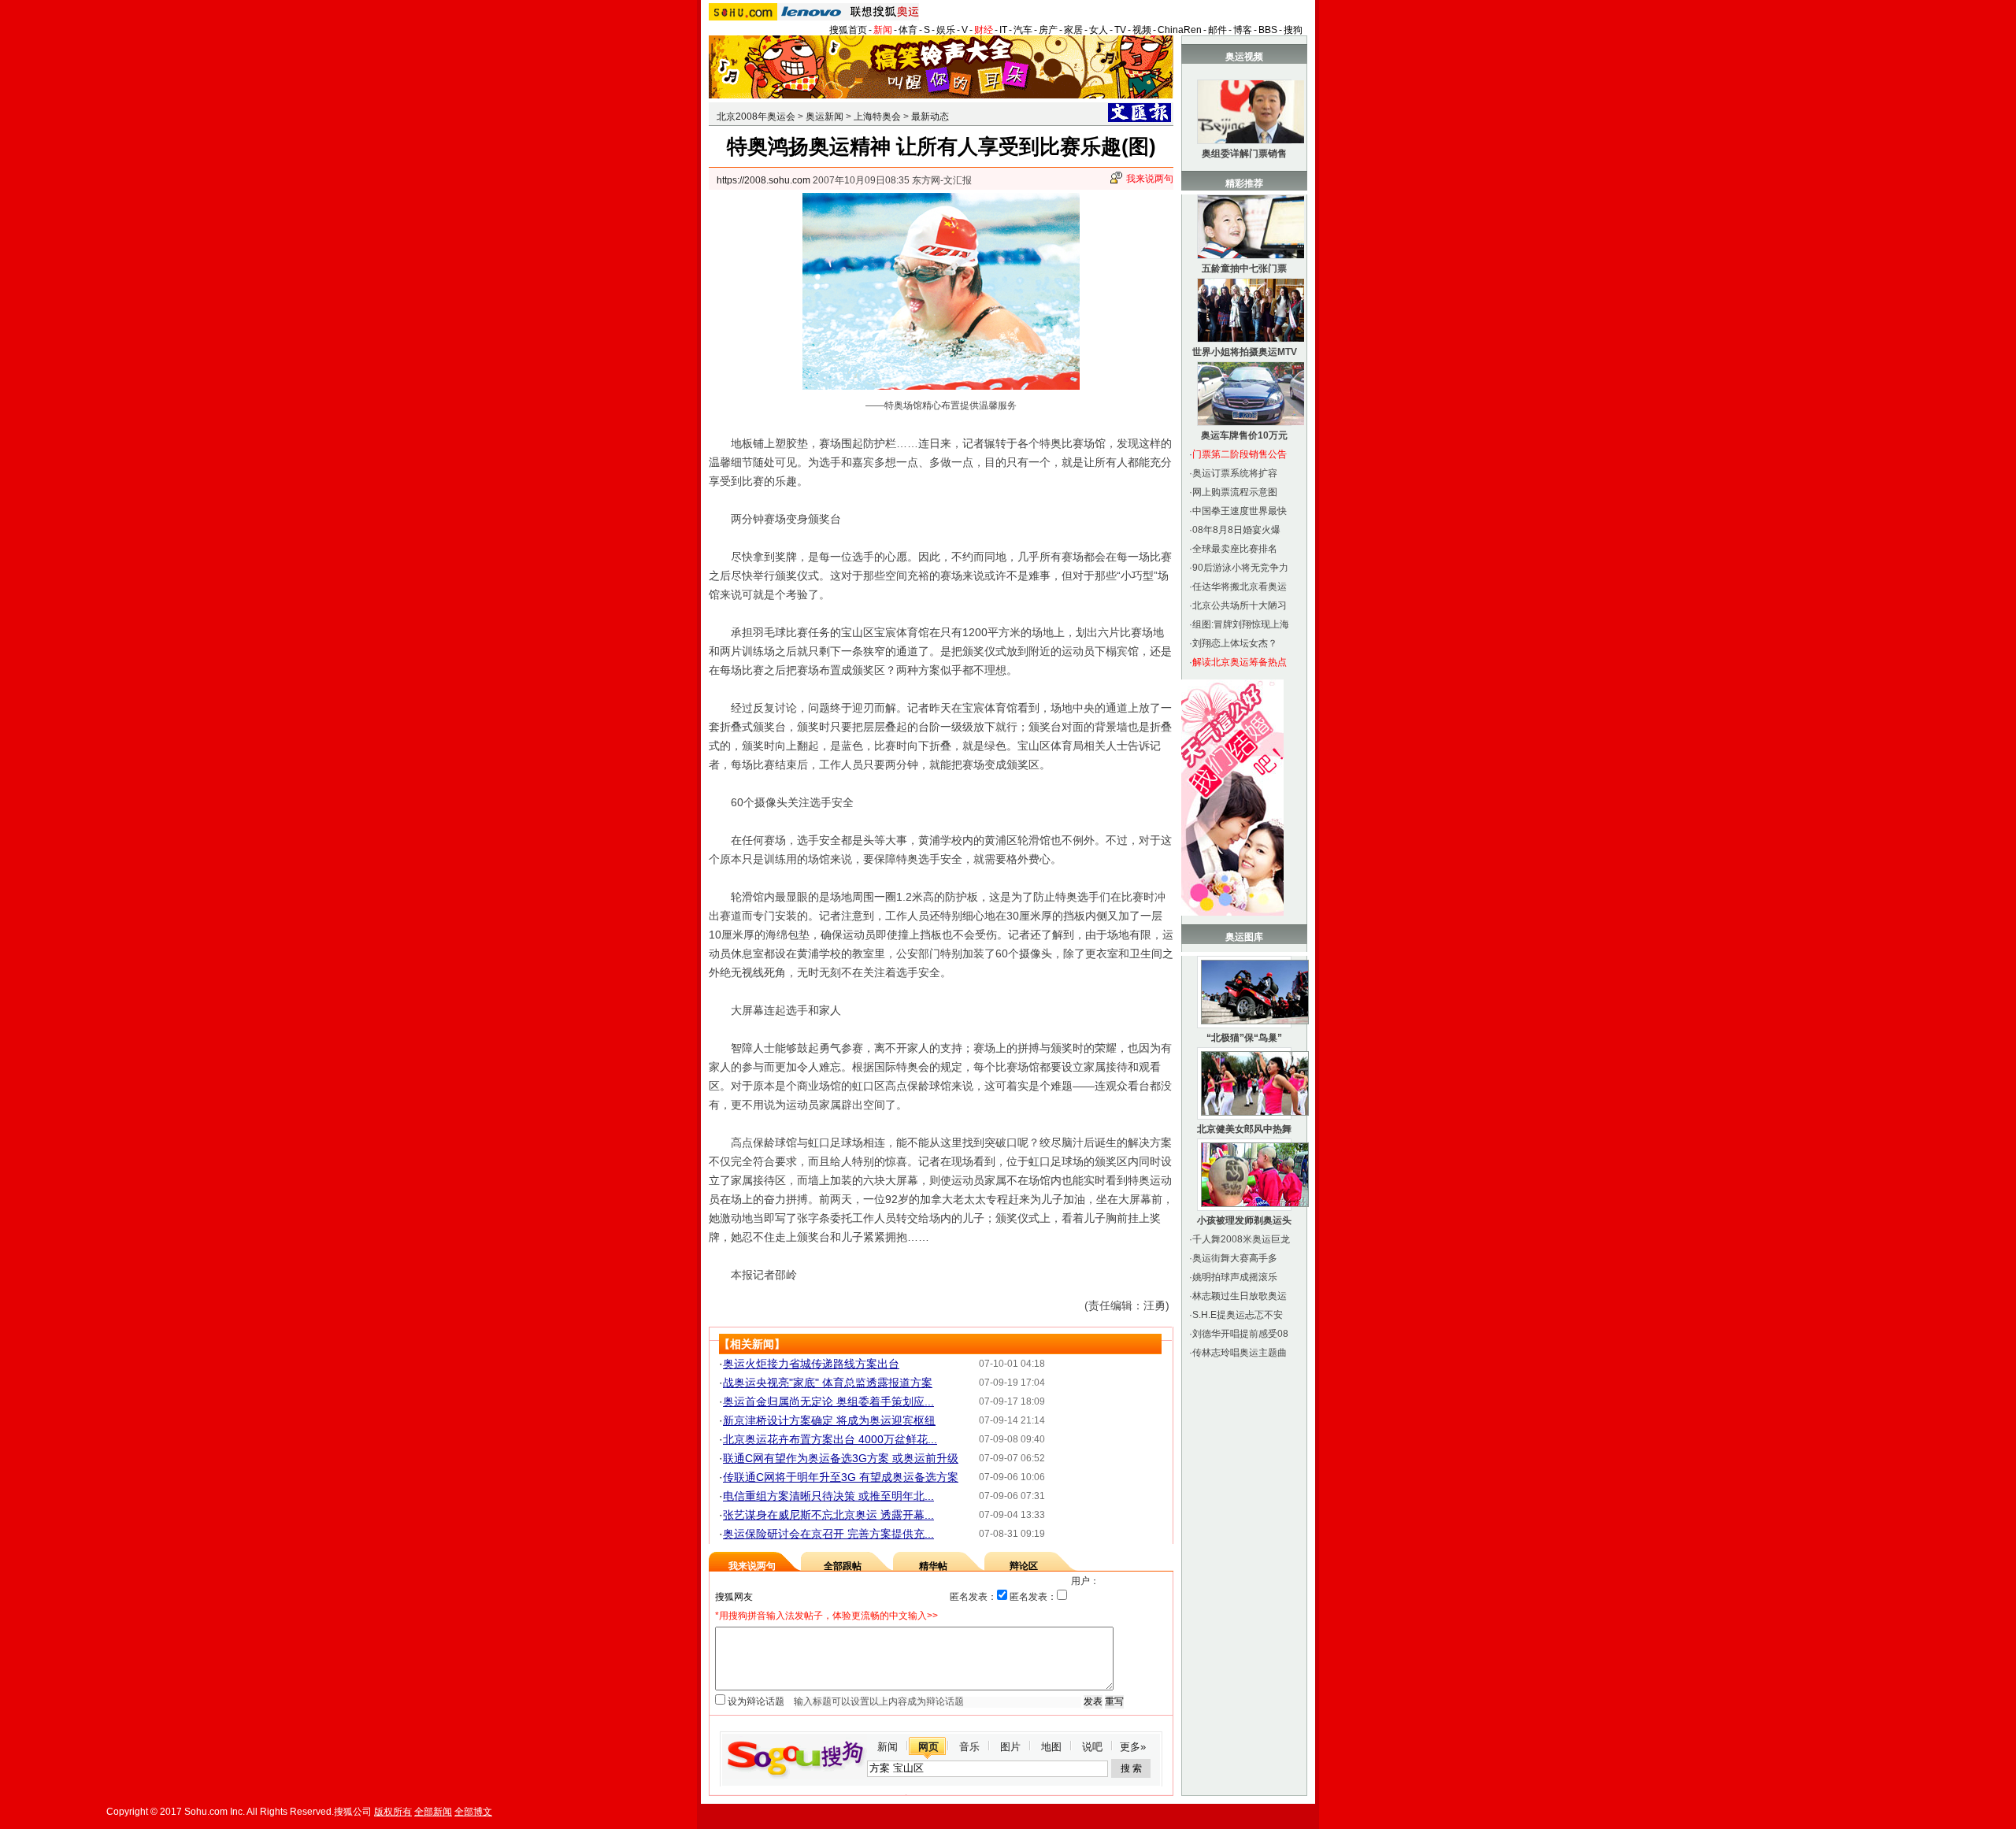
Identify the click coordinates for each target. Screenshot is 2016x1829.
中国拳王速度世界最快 (1240, 511)
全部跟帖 (843, 1566)
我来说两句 (1150, 179)
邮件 (1217, 30)
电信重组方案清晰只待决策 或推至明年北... (828, 1496)
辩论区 (1024, 1566)
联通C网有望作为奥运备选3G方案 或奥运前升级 (841, 1458)
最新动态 (930, 117)
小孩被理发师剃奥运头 (1244, 1220)
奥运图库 (1244, 937)
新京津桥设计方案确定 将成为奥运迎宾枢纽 (829, 1420)
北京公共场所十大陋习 (1240, 605)
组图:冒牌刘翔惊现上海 (1241, 624)
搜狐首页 (848, 30)
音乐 (969, 1747)
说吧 (1092, 1747)
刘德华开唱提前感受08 (1240, 1334)
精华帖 (933, 1566)
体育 (908, 30)
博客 (1243, 30)
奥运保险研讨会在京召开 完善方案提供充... (828, 1534)
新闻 (883, 30)
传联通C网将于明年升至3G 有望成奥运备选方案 (841, 1477)
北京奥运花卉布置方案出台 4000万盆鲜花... (830, 1439)
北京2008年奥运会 (756, 117)
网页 (928, 1747)
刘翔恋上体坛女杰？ (1235, 643)
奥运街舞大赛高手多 (1235, 1258)
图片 (1010, 1747)
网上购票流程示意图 (1235, 492)
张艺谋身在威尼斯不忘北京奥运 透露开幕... (828, 1515)
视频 (1142, 30)
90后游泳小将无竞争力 (1240, 568)
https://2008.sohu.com (763, 180)
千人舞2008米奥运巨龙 (1241, 1239)
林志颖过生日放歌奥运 (1240, 1296)
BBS (1268, 30)
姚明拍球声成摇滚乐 (1235, 1277)
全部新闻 (433, 1812)
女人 (1099, 30)
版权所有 (393, 1812)
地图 (1051, 1747)
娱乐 (946, 30)
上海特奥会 (877, 117)
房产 (1048, 30)
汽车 (1023, 30)
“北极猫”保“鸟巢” (1244, 1038)
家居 (1073, 30)
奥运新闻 (825, 117)
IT (1003, 30)
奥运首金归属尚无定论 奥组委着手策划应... (828, 1401)
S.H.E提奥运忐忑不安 (1238, 1315)
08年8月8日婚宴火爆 (1236, 530)
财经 (984, 30)
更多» (1133, 1747)
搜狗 (1293, 30)
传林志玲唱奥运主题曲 (1240, 1353)
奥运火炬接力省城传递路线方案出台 (811, 1364)
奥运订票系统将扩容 (1235, 473)
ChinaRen (1180, 30)
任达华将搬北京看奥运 (1240, 587)
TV (1120, 30)
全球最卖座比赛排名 (1235, 549)
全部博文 (473, 1812)
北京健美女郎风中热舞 (1244, 1129)
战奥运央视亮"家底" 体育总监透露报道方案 (828, 1383)
